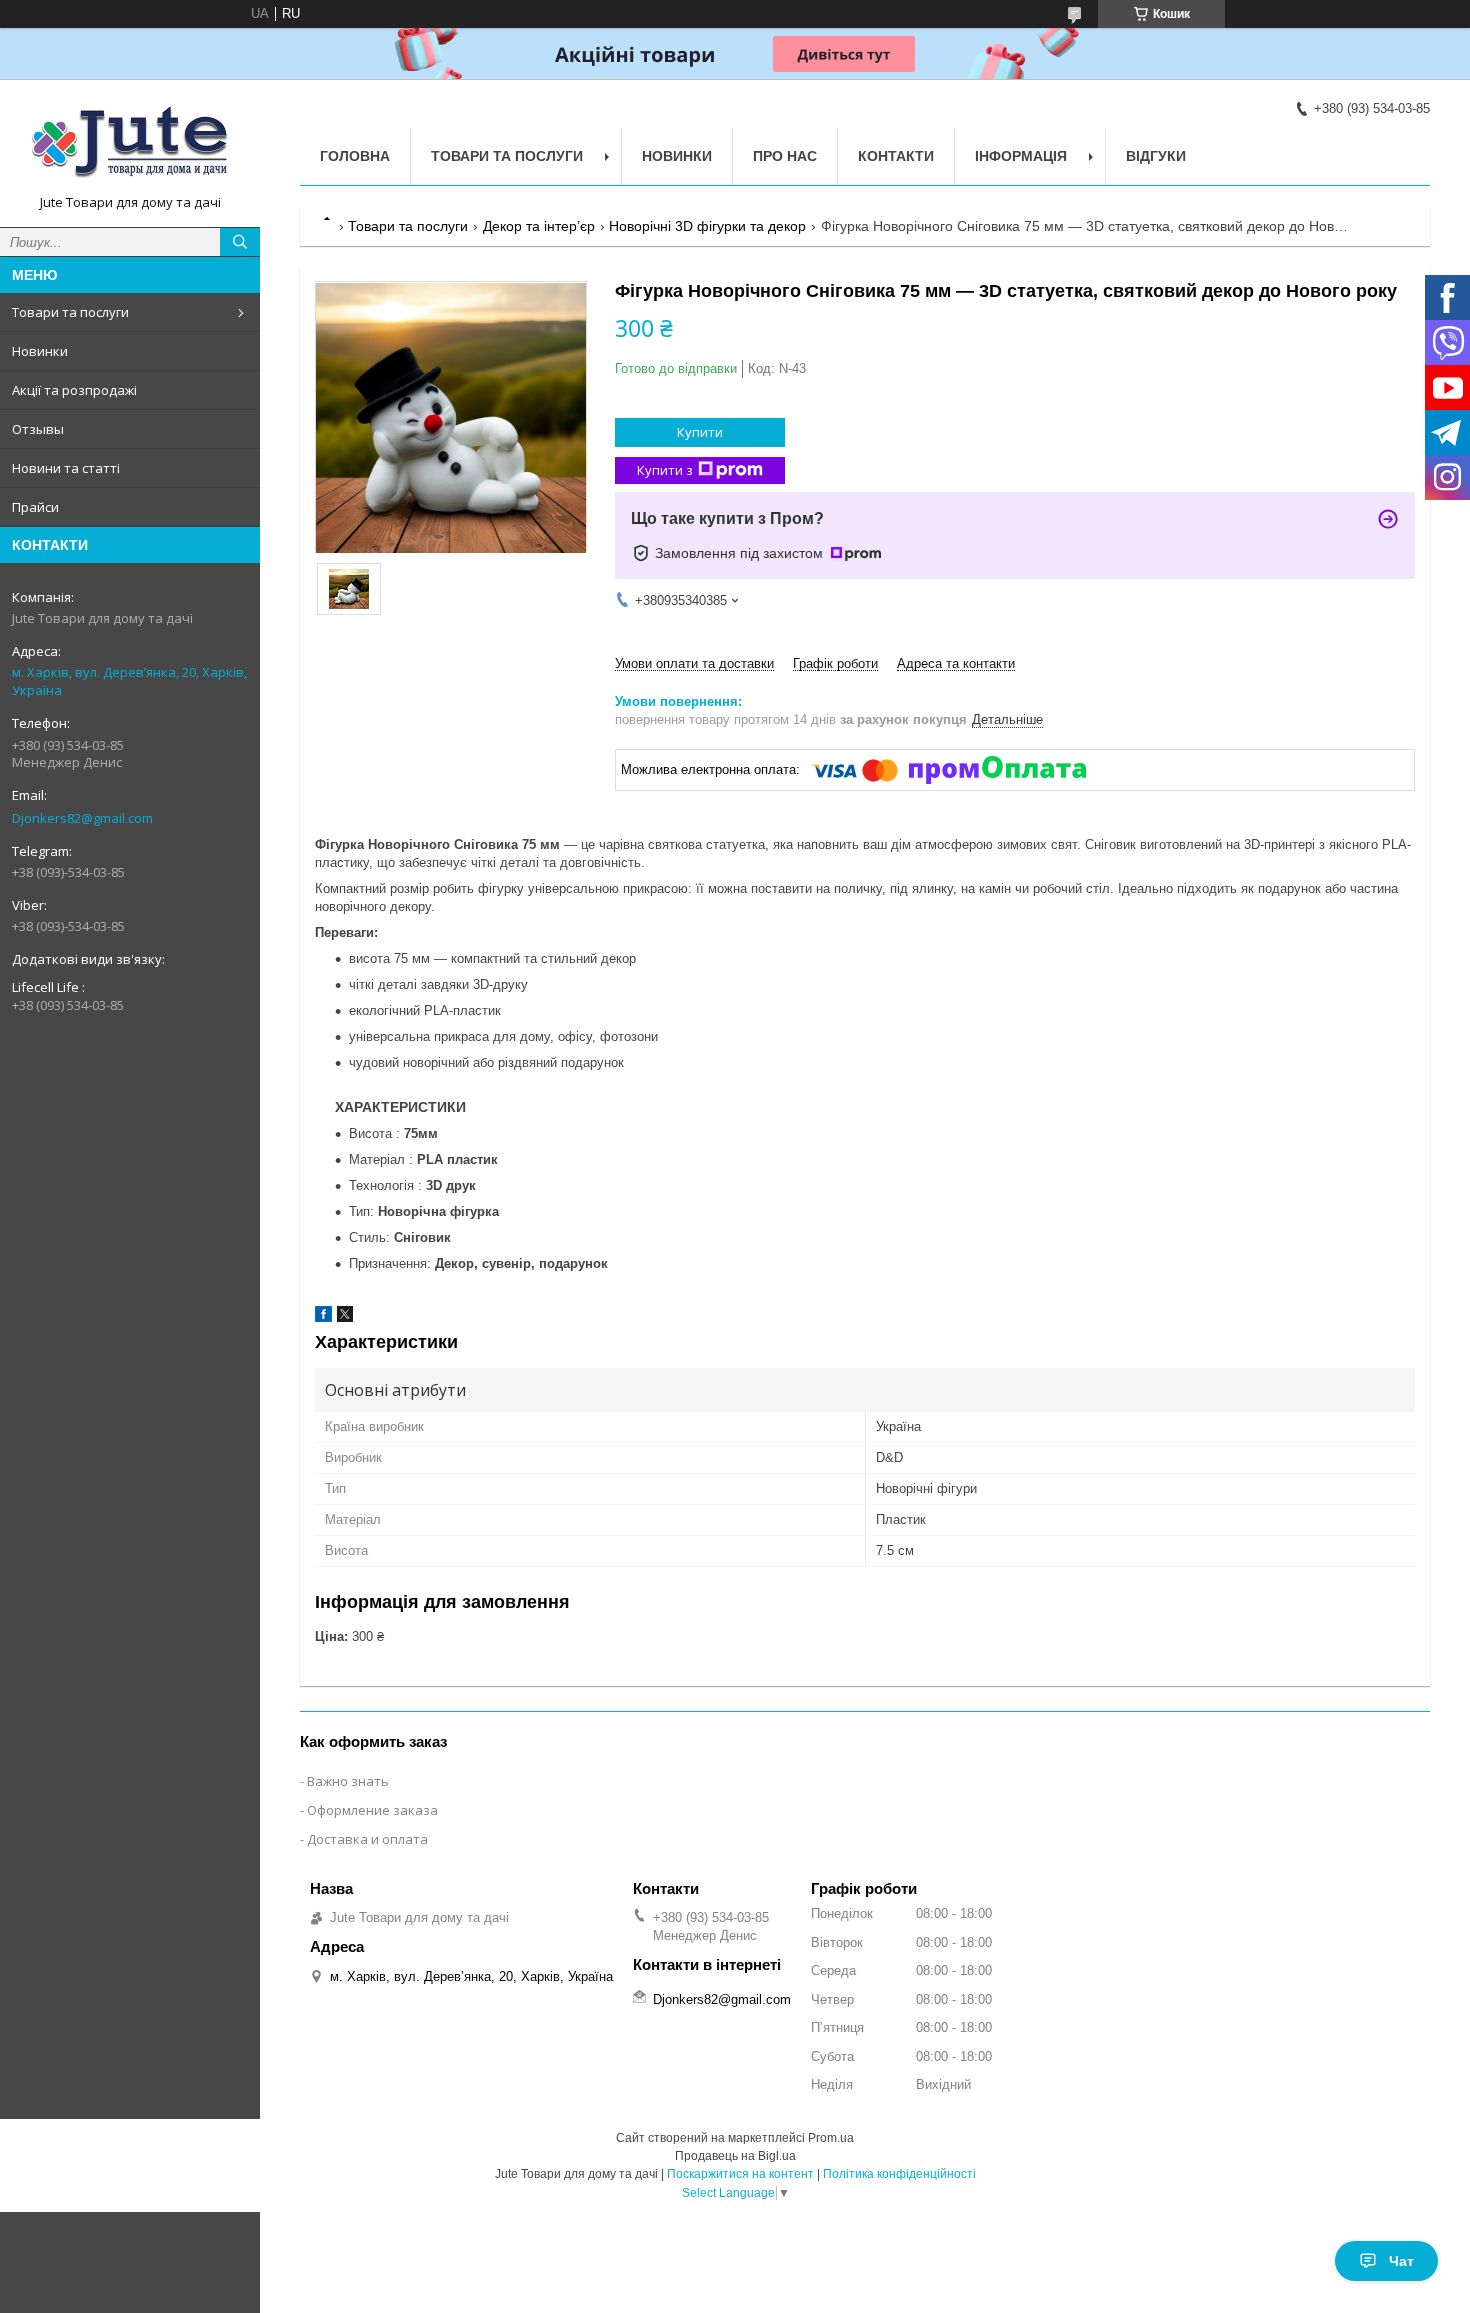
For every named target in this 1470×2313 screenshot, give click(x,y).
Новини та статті (66, 468)
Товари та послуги (70, 312)
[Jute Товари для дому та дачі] (130, 144)
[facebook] (323, 1317)
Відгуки (1156, 156)
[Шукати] (240, 242)
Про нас (785, 156)
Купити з (665, 470)
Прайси (35, 507)
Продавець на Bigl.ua (735, 2156)
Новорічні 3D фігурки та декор (707, 226)
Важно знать (348, 1781)
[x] (345, 1317)
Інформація (1021, 156)
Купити (700, 432)
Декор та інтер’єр (539, 226)
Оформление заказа (372, 1810)
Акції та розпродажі (74, 390)
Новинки (40, 351)
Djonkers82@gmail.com (82, 818)
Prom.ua (831, 2138)
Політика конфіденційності (899, 2174)
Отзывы (38, 429)
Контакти (896, 156)
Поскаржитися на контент (740, 2174)
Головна (355, 156)
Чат (1401, 2261)
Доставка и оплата (367, 1839)
